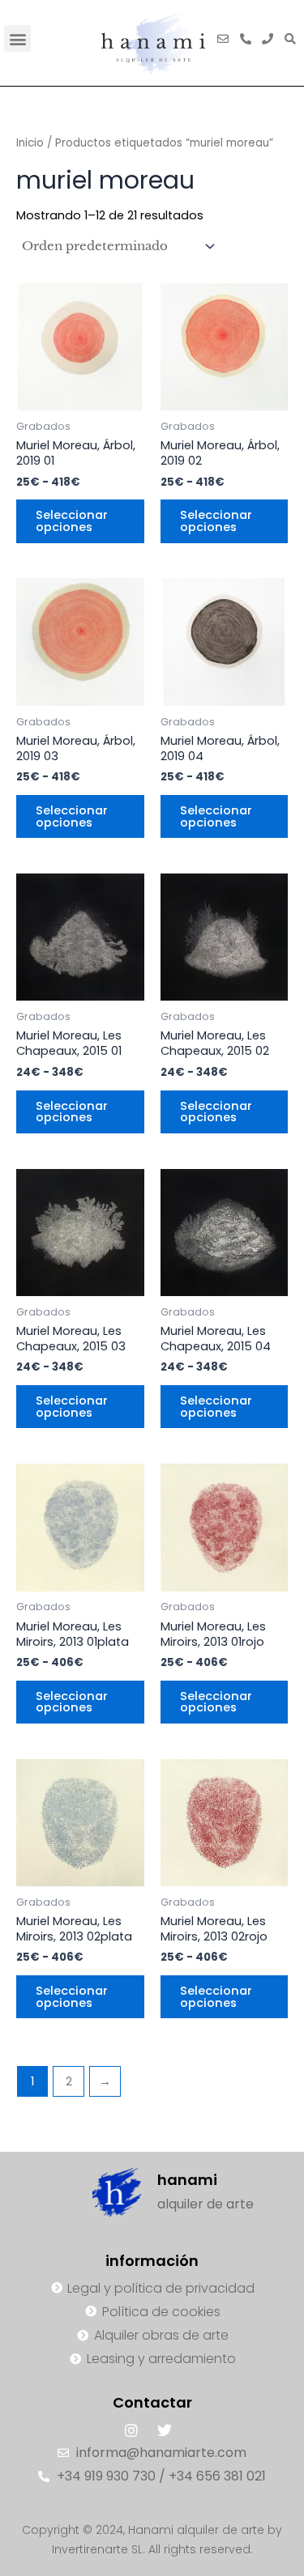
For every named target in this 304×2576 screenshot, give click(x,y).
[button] (17, 38)
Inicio (30, 143)
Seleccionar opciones (72, 521)
